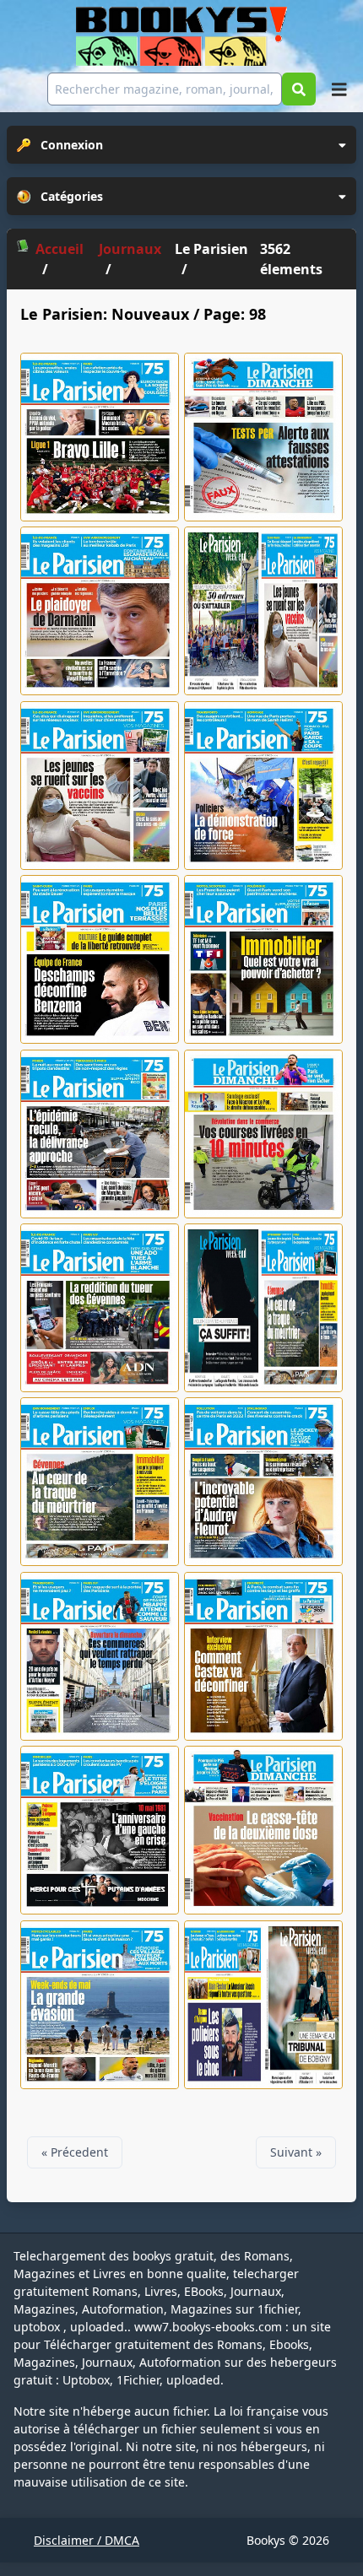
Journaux (130, 249)
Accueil (60, 249)
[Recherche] (299, 89)
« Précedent (75, 2152)
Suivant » (296, 2152)
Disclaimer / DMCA (87, 2540)
